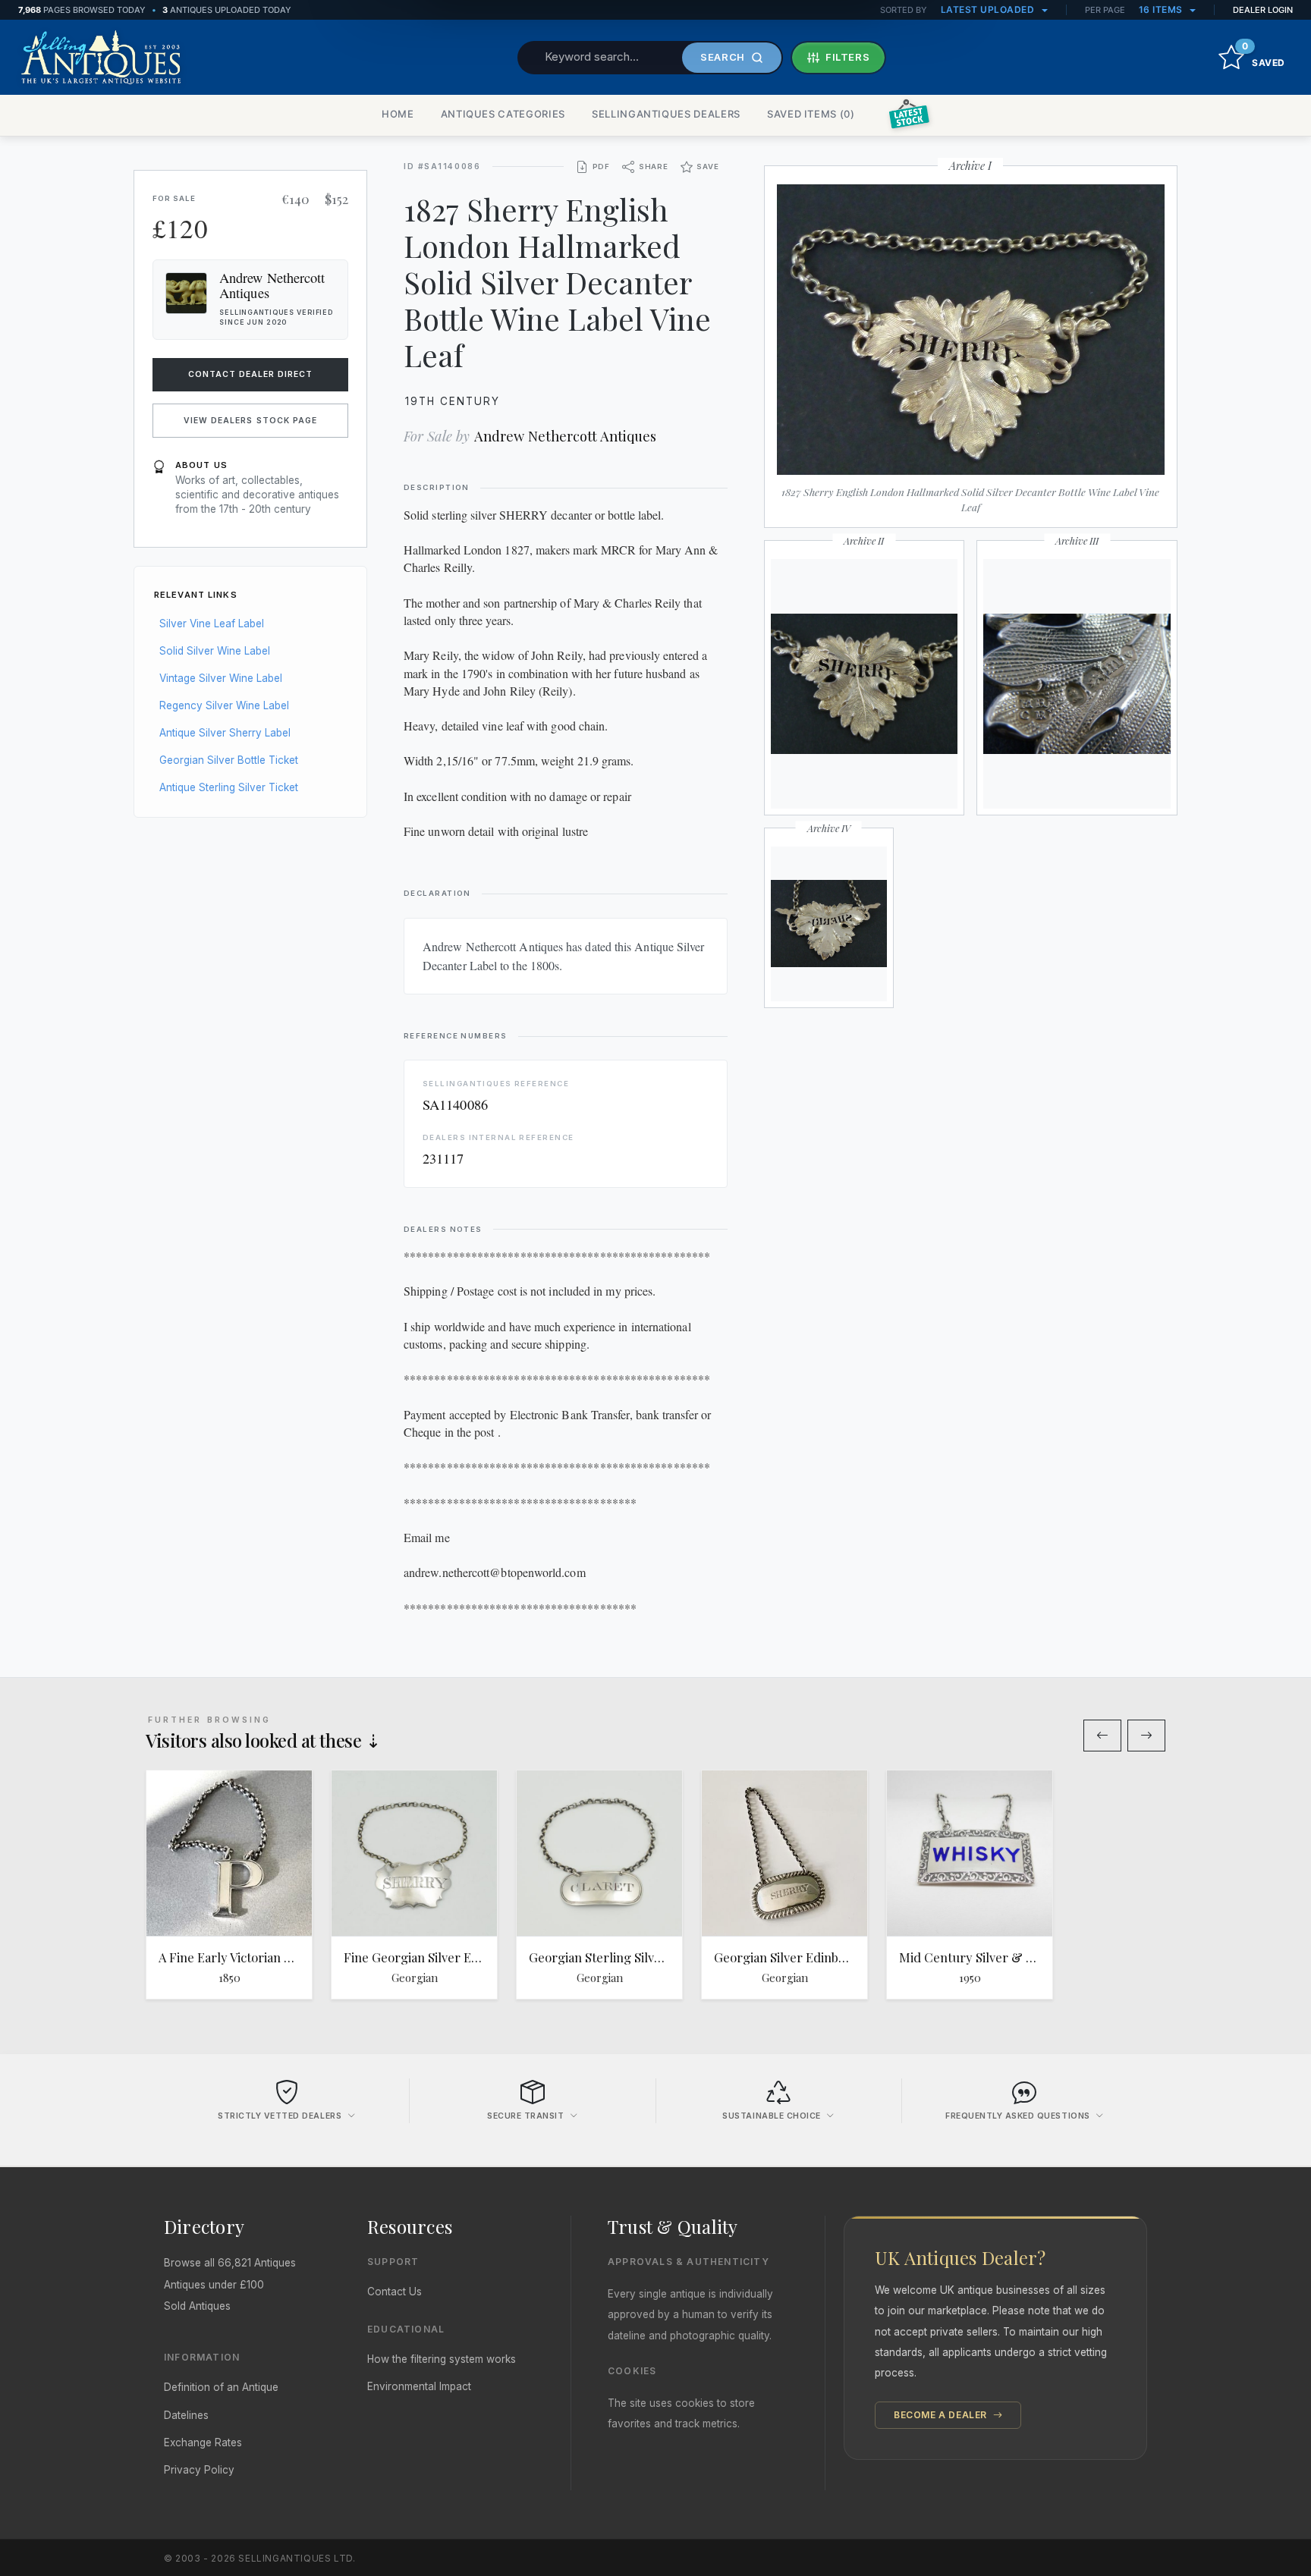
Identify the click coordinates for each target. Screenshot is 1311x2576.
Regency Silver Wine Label (224, 705)
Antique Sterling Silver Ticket (229, 787)
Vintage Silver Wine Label (221, 678)
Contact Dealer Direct (251, 374)
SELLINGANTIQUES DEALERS (666, 114)
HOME (398, 114)
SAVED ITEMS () (811, 114)
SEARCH (723, 57)
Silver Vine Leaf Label (212, 624)
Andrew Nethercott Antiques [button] (272, 285)
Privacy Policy (199, 2470)
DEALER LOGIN (1263, 10)
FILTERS (848, 57)
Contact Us (395, 2292)
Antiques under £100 (214, 2285)
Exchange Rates (203, 2442)
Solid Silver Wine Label (215, 651)
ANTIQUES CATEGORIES (503, 114)
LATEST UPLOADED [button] (989, 9)
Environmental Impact (419, 2386)
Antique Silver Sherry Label (225, 733)
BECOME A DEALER (942, 2415)
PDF (601, 166)
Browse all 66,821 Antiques (230, 2263)
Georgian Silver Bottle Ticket (229, 760)
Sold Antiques (197, 2306)
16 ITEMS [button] (1162, 9)
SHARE (654, 166)
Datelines (186, 2415)
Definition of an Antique (221, 2387)
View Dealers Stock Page (250, 421)
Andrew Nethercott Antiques (565, 436)
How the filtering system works (442, 2359)
